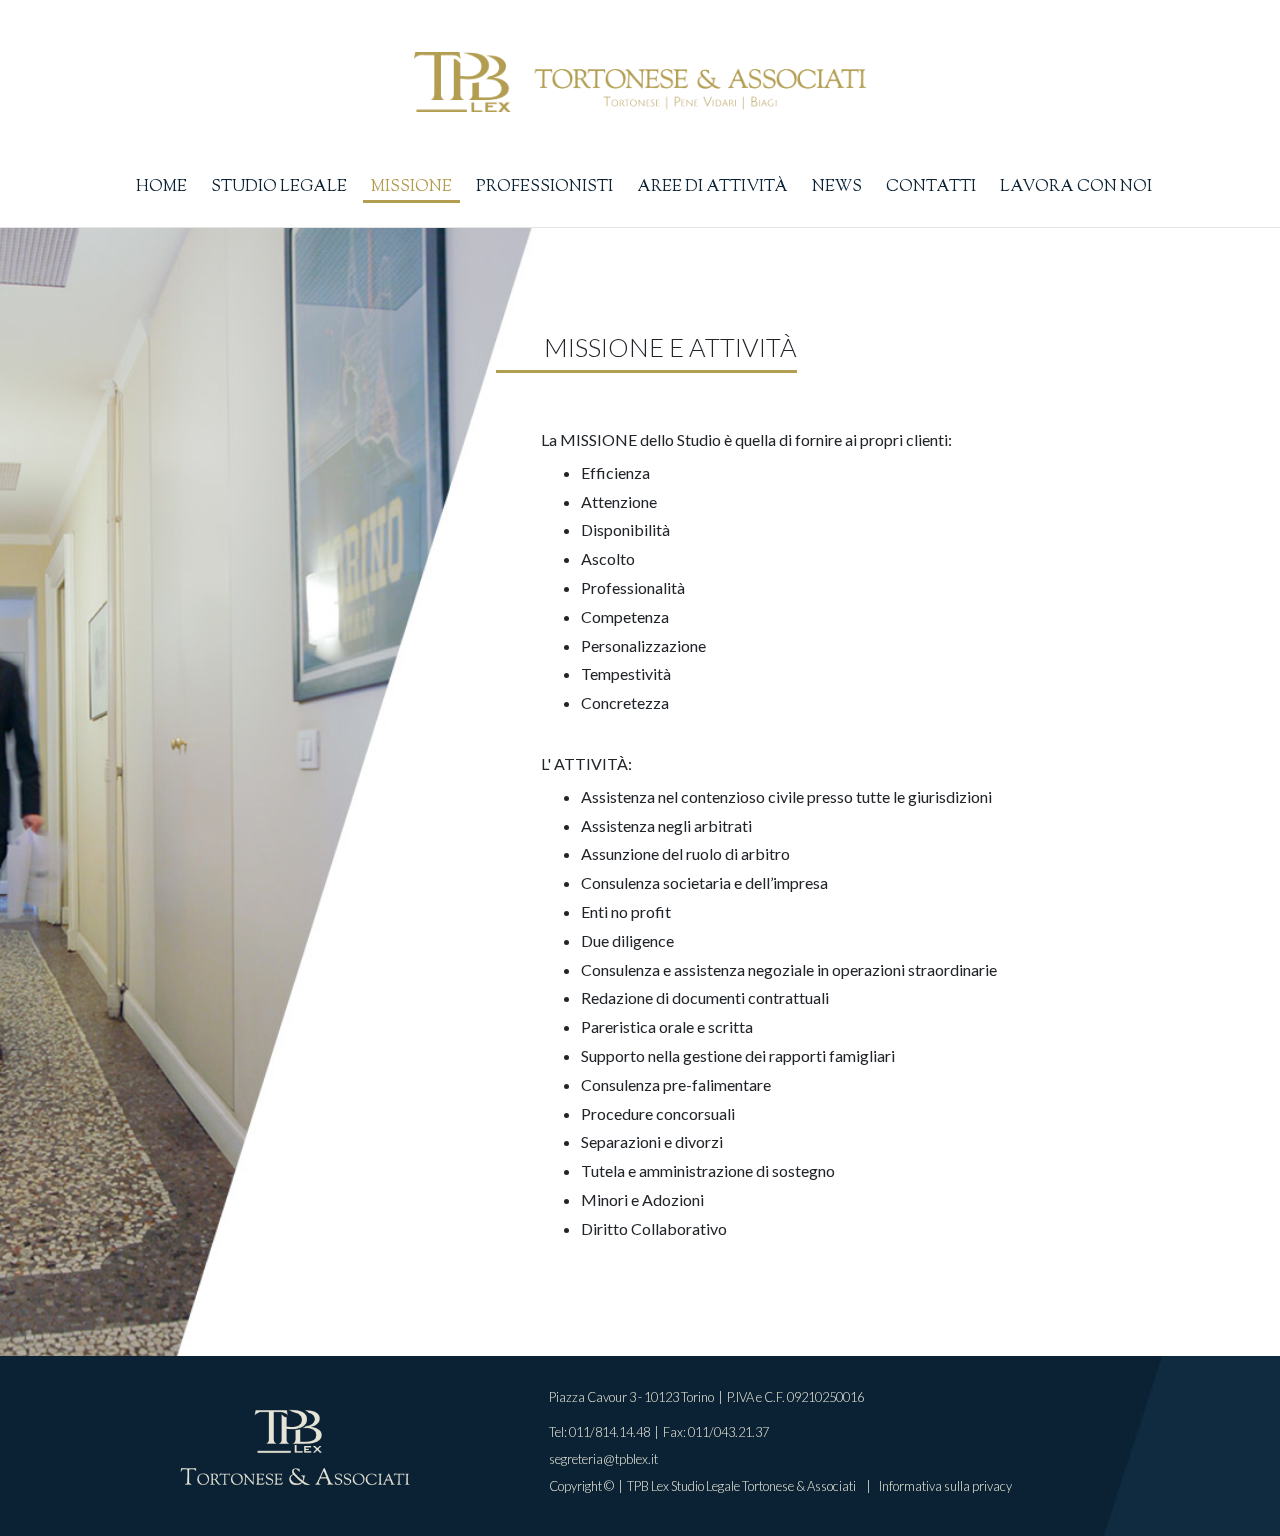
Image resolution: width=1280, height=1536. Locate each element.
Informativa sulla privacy (945, 1486)
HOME (161, 187)
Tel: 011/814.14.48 (599, 1432)
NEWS (837, 187)
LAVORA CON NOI (1076, 187)
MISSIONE (411, 187)
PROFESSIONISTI (544, 187)
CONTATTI (931, 187)
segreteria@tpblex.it (603, 1459)
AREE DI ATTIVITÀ (712, 187)
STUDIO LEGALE (279, 187)
